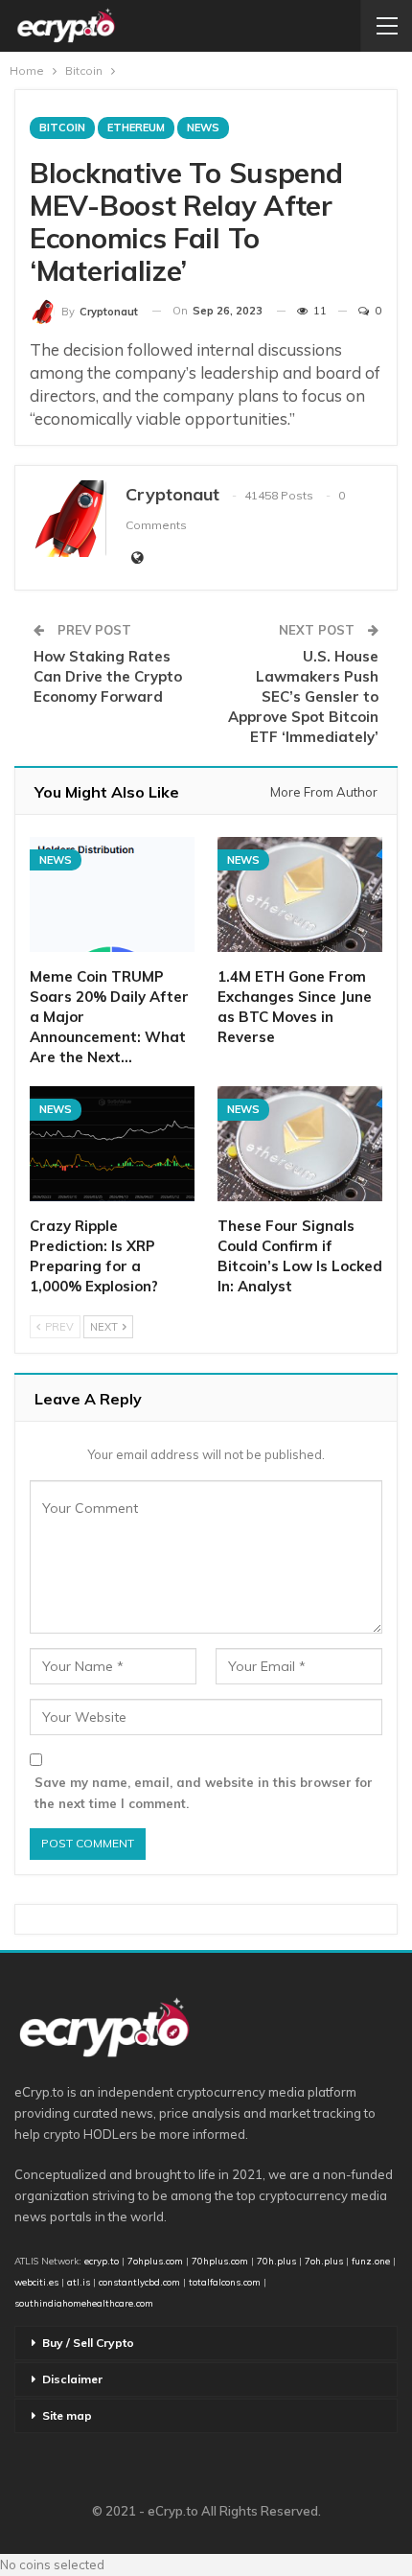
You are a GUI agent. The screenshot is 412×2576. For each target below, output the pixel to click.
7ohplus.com (155, 2261)
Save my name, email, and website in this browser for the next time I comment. (204, 1793)
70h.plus (275, 2261)
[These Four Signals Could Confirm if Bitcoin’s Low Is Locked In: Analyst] (300, 1144)
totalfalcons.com (225, 2282)
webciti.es (36, 2282)
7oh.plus (324, 2261)
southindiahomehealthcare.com (84, 2303)
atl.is (79, 2282)
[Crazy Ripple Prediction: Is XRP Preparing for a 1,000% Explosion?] (112, 1144)
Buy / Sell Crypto (88, 2343)
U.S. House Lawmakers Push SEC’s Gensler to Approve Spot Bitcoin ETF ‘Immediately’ (303, 696)
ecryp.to (102, 2261)
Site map (67, 2415)
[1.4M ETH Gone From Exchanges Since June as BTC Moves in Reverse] (300, 894)
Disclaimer (72, 2379)
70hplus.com (220, 2261)
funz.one (369, 2261)
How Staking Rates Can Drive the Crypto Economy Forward (108, 676)
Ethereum (136, 128)
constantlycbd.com (139, 2282)
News (203, 128)
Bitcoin (62, 128)
